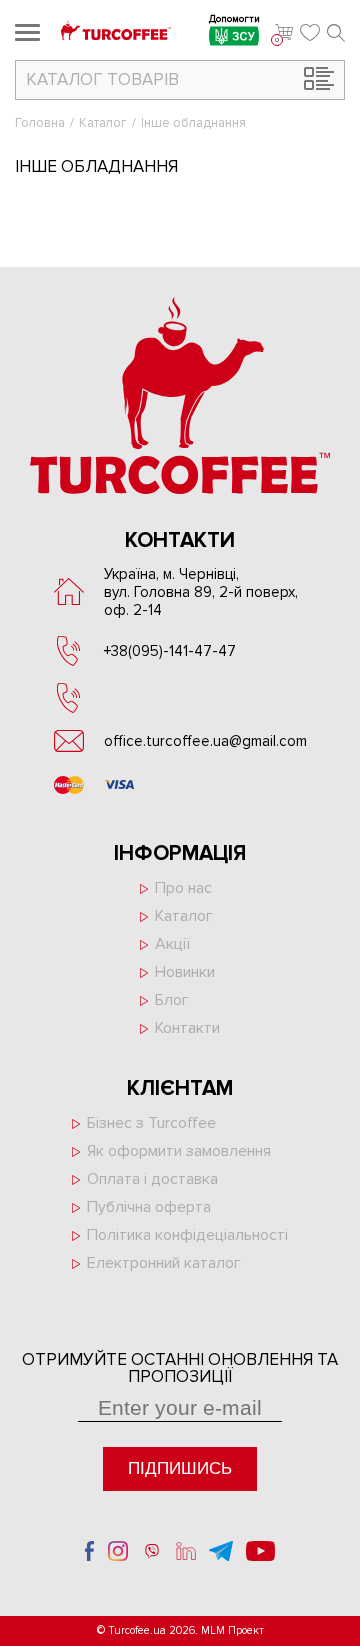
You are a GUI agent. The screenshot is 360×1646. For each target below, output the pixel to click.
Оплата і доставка (152, 1179)
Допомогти (234, 20)
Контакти (187, 1028)
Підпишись (180, 1468)
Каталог (103, 123)
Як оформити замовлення (179, 1151)
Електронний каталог (164, 1263)
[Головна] (116, 32)
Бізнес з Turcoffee (151, 1123)
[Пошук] (336, 33)
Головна (40, 123)
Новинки (185, 972)
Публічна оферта (149, 1207)
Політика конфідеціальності (187, 1235)
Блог (172, 1000)
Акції (172, 944)
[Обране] (310, 33)
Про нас (183, 888)
